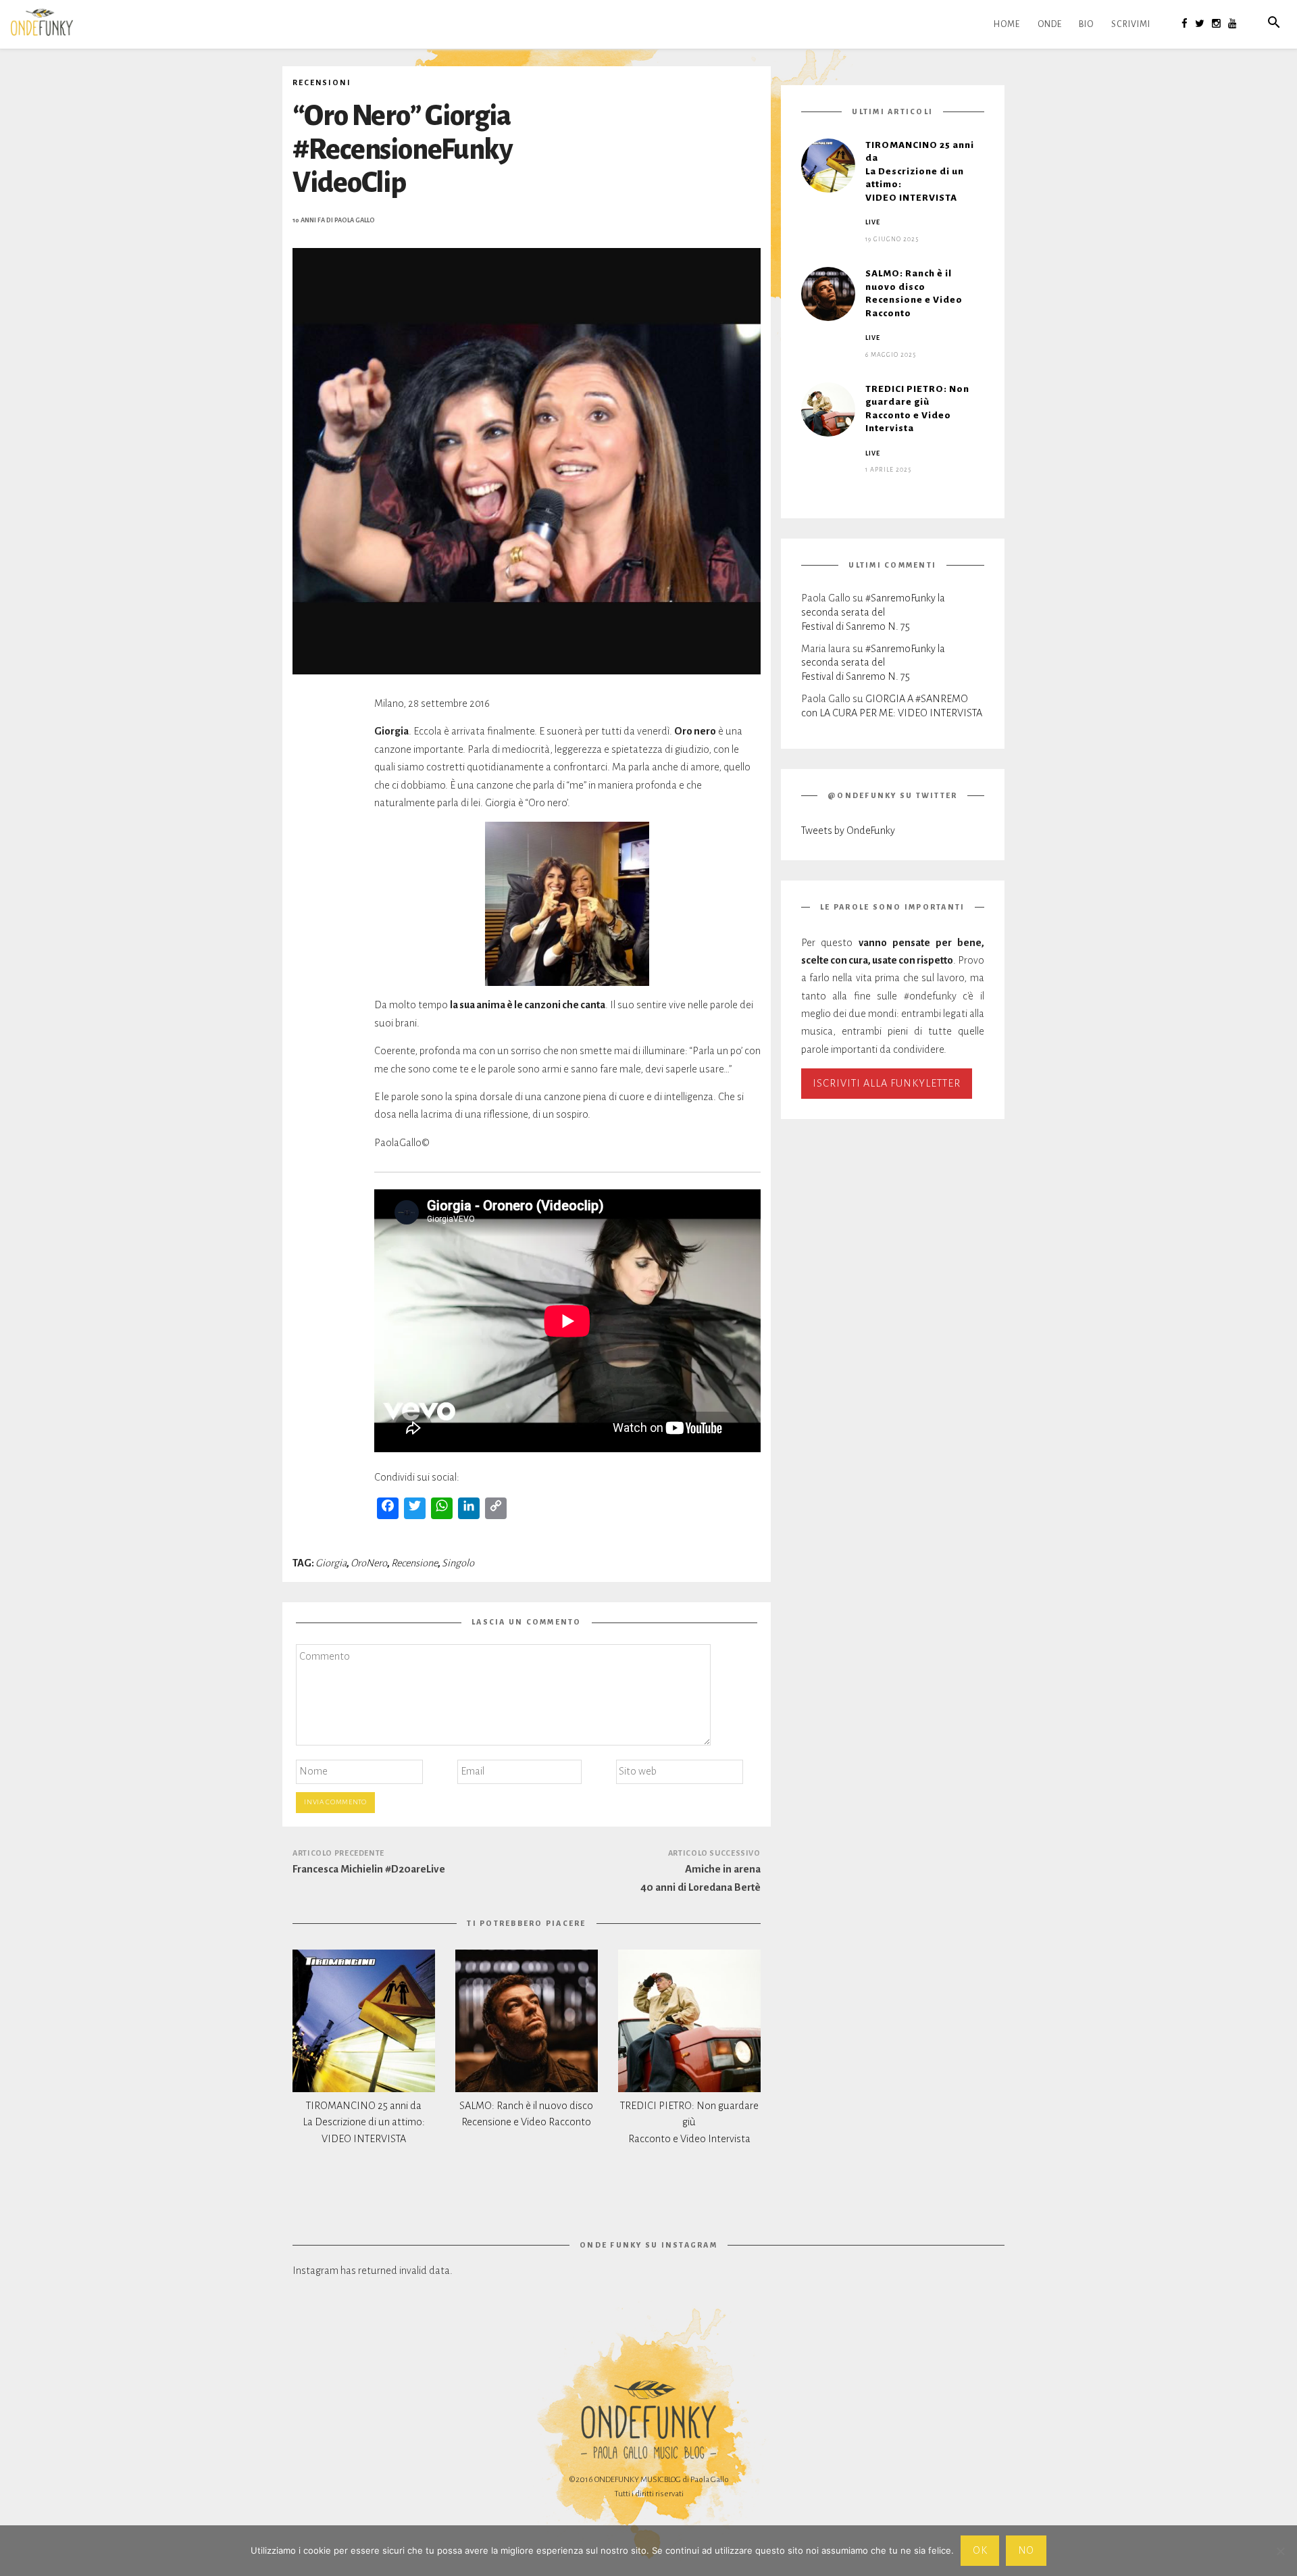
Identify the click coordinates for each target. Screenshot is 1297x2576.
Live (873, 222)
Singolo (458, 1563)
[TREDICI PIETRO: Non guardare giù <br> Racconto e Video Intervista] (689, 2021)
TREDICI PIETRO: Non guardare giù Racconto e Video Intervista (689, 2123)
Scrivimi (1131, 24)
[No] (1280, 2551)
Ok (980, 2550)
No (1026, 2550)
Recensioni (322, 82)
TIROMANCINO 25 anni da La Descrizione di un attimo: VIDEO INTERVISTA (364, 2123)
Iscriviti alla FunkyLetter (887, 1083)
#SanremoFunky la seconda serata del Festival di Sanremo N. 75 (873, 612)
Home (1007, 24)
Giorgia (331, 1563)
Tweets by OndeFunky (848, 831)
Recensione (414, 1563)
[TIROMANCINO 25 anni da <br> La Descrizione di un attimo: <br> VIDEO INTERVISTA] (364, 2021)
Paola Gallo (355, 220)
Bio (1086, 24)
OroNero (369, 1563)
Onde (1050, 24)
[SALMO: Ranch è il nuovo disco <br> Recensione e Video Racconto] (527, 2021)
